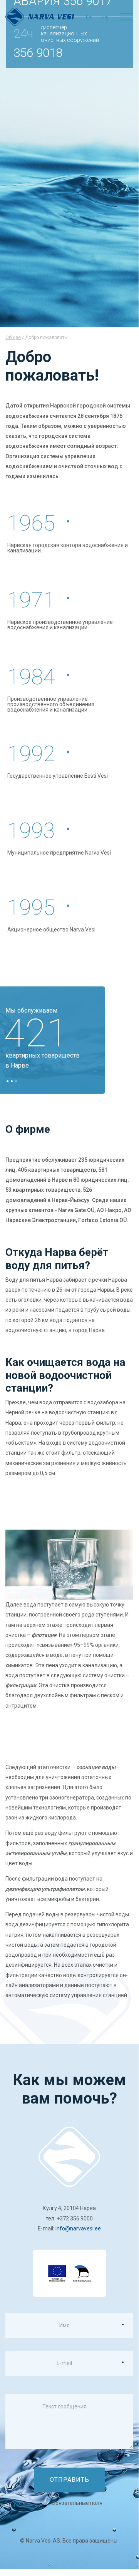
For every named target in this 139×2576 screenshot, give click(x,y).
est (89, 17)
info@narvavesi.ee (78, 2228)
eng (105, 17)
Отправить (69, 2480)
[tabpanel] (55, 1040)
